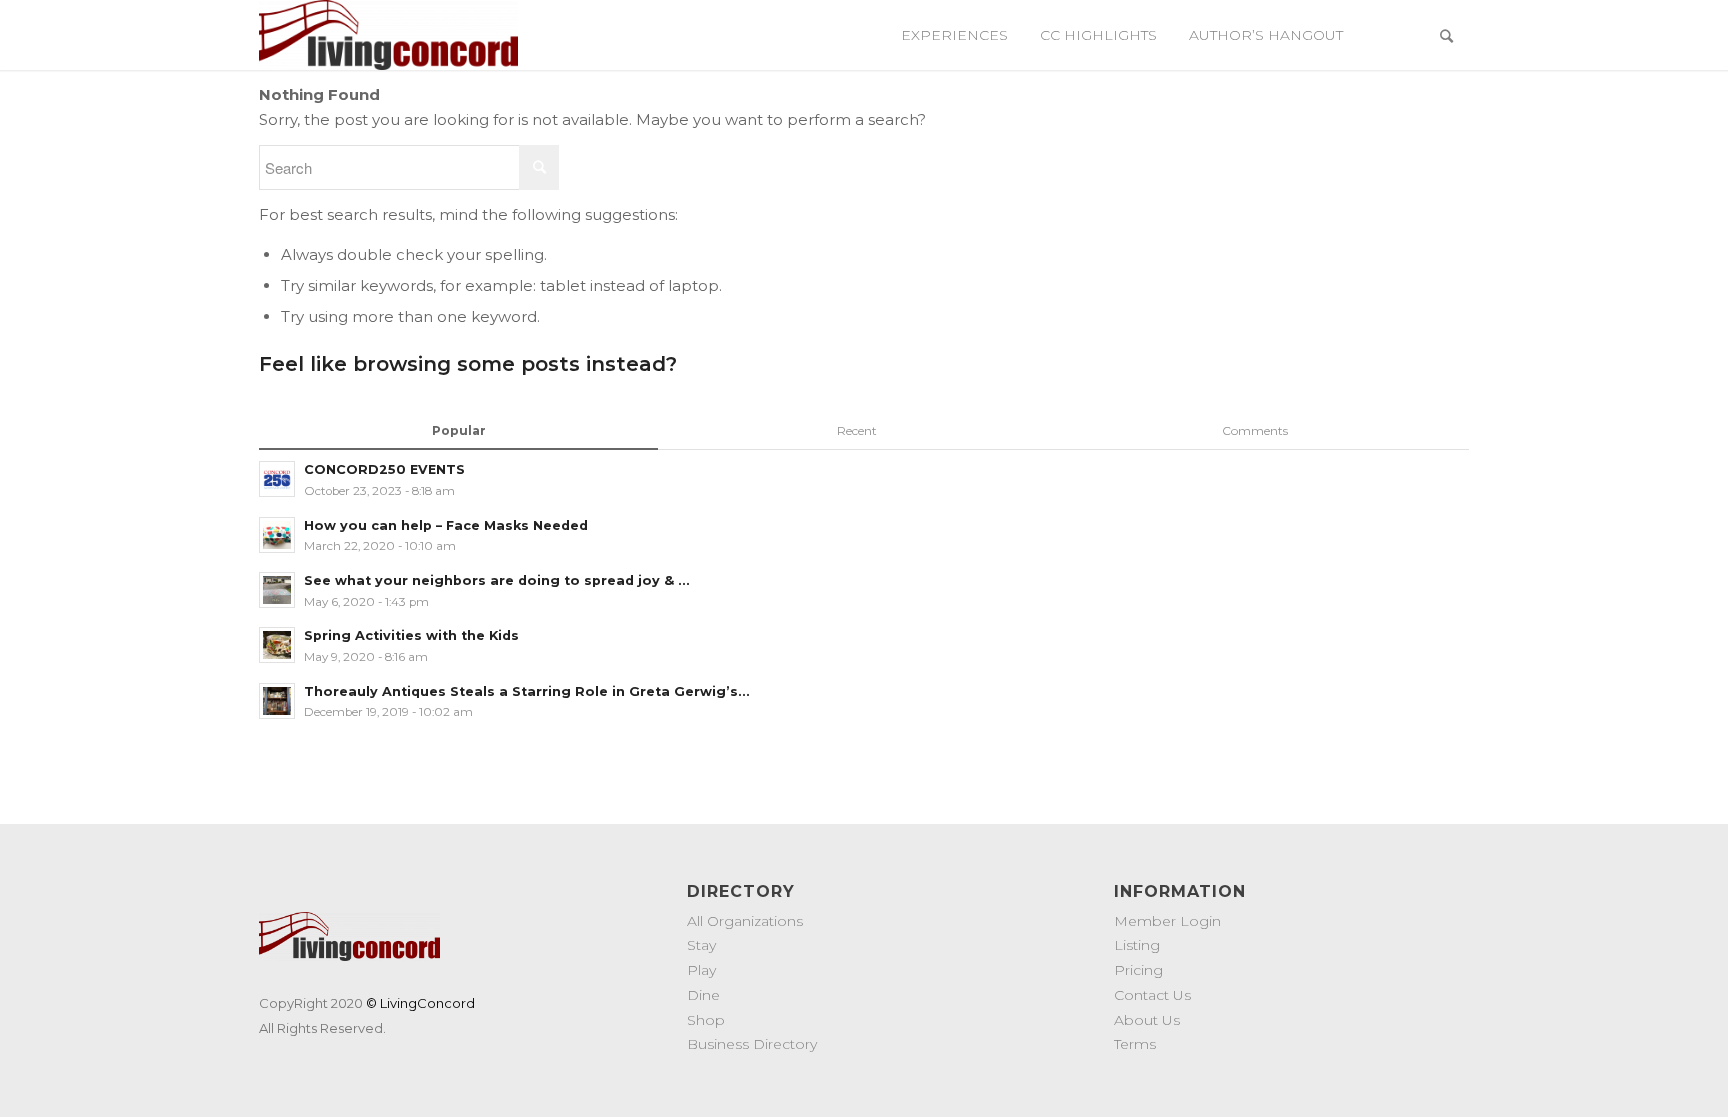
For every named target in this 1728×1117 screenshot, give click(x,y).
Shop (706, 1020)
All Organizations (745, 921)
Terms (1135, 1044)
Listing (1137, 945)
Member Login (1167, 921)
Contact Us (1152, 995)
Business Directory (752, 1044)
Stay (701, 945)
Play (701, 970)
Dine (703, 995)
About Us (1147, 1020)
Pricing (1138, 970)
